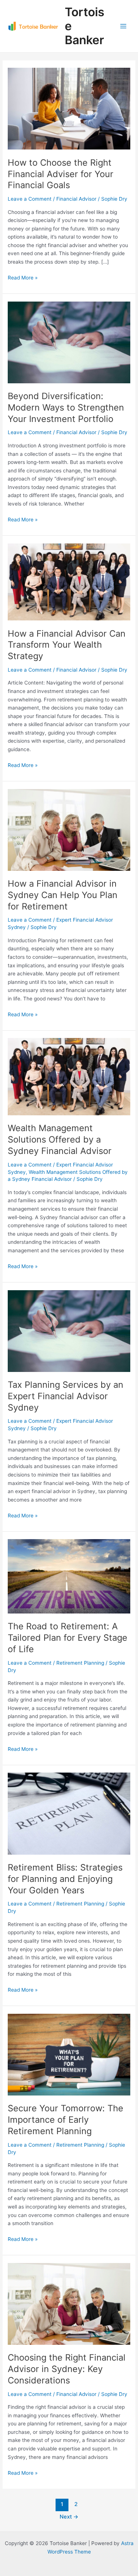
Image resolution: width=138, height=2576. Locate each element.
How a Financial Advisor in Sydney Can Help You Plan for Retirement (63, 895)
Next (69, 2517)
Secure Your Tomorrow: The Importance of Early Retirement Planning (66, 2120)
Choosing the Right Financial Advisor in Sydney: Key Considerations (67, 2369)
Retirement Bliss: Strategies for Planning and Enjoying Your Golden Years (65, 1879)
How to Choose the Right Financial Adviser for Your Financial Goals (61, 174)
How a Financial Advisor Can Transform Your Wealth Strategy (67, 645)
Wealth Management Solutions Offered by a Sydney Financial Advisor (60, 1139)
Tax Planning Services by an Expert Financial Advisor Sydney (66, 1396)
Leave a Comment (30, 199)
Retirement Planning (80, 1663)
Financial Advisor (76, 199)
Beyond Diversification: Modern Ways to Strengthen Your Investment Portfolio (66, 407)
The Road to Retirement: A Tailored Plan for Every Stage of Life (68, 1638)
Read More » (23, 277)
